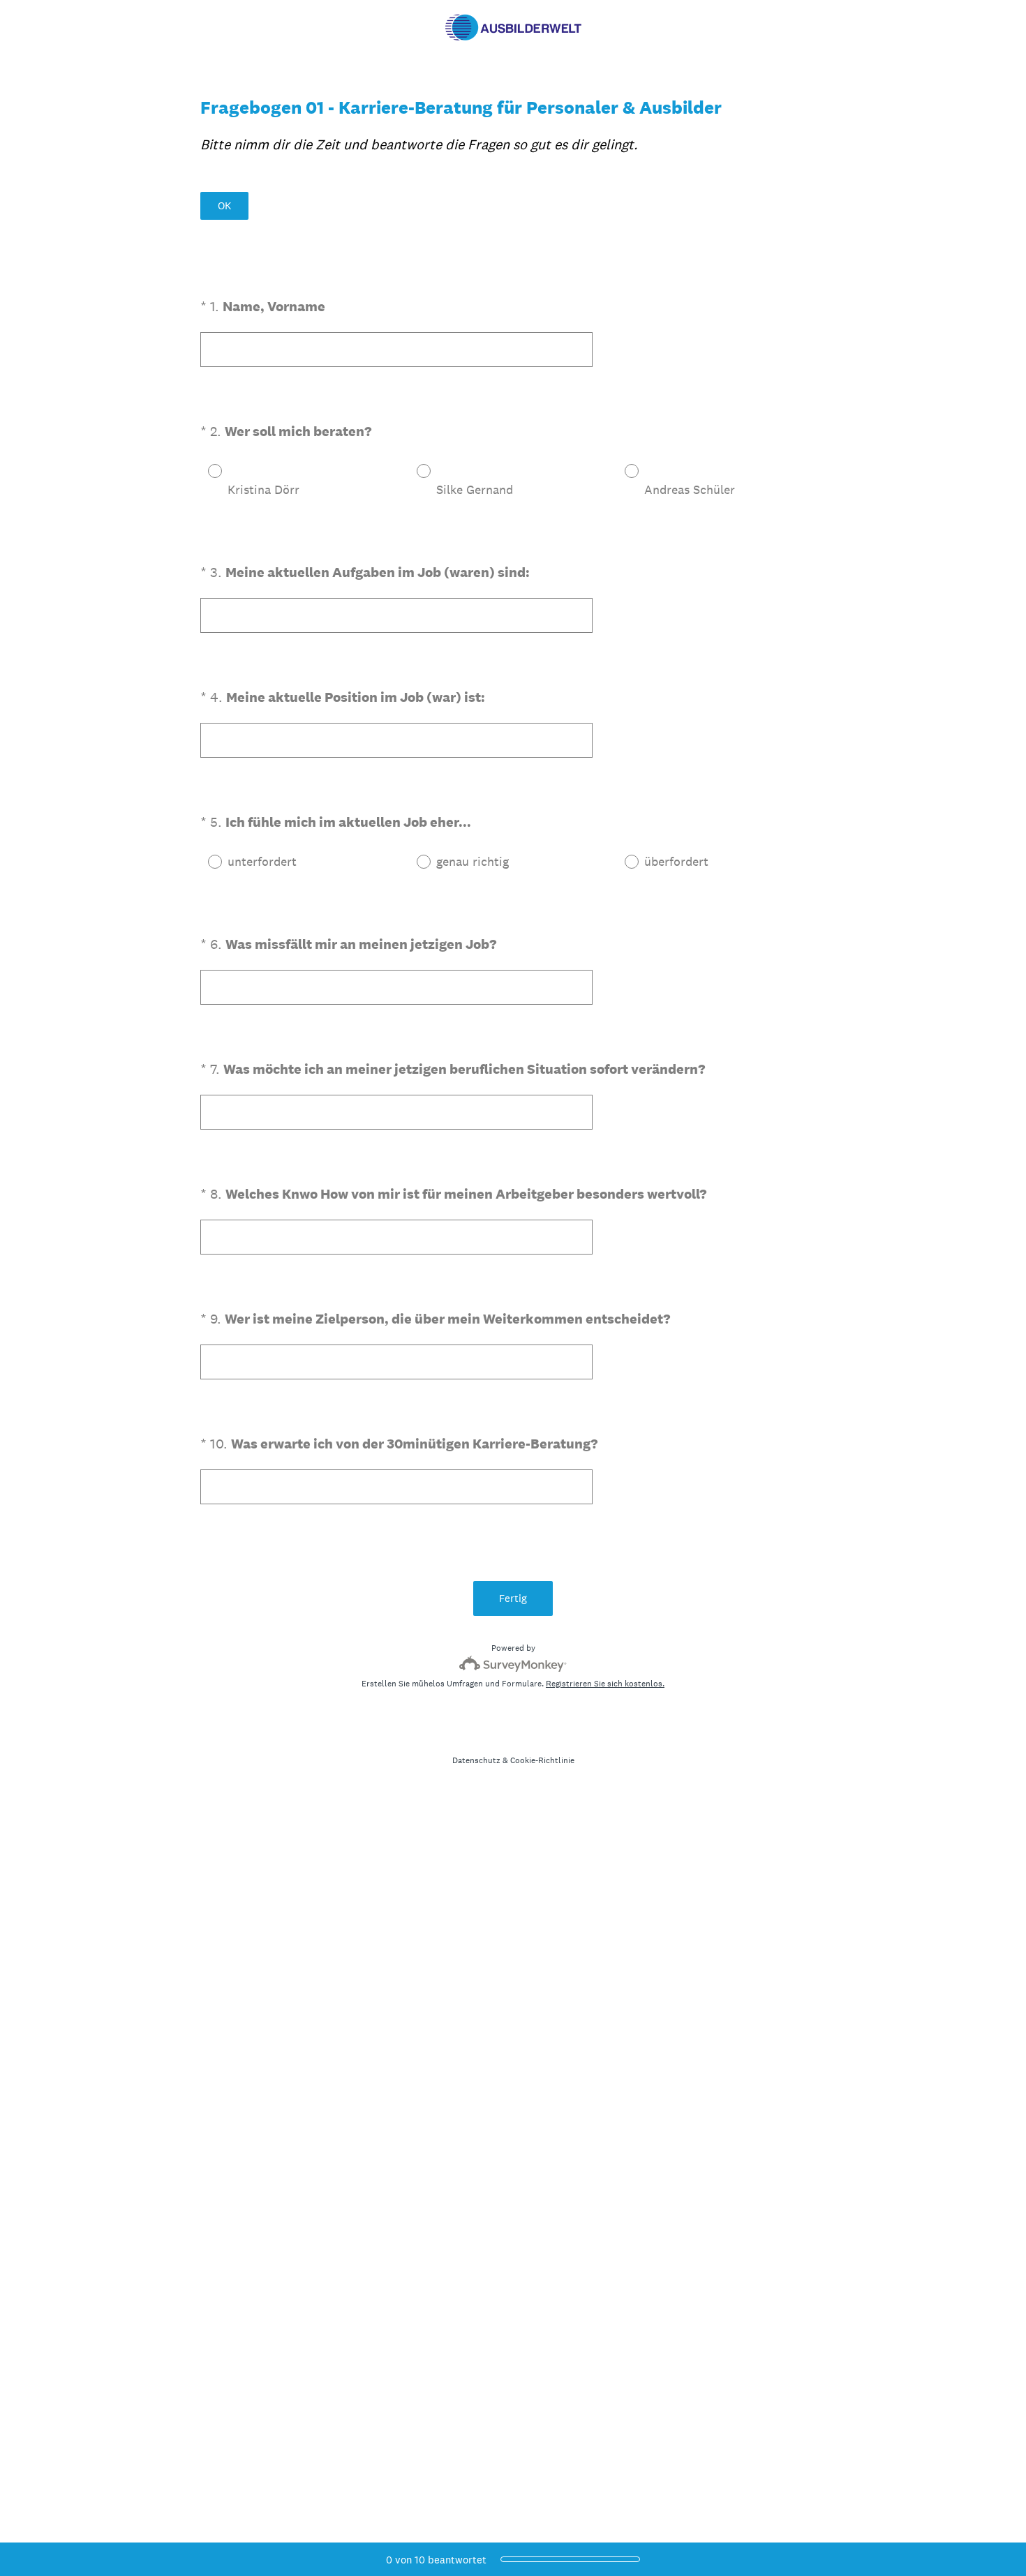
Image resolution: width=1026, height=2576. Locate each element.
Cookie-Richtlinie (542, 1760)
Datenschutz (476, 1760)
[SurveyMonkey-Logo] (513, 1664)
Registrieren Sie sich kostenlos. (605, 1684)
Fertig (513, 1598)
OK (224, 205)
